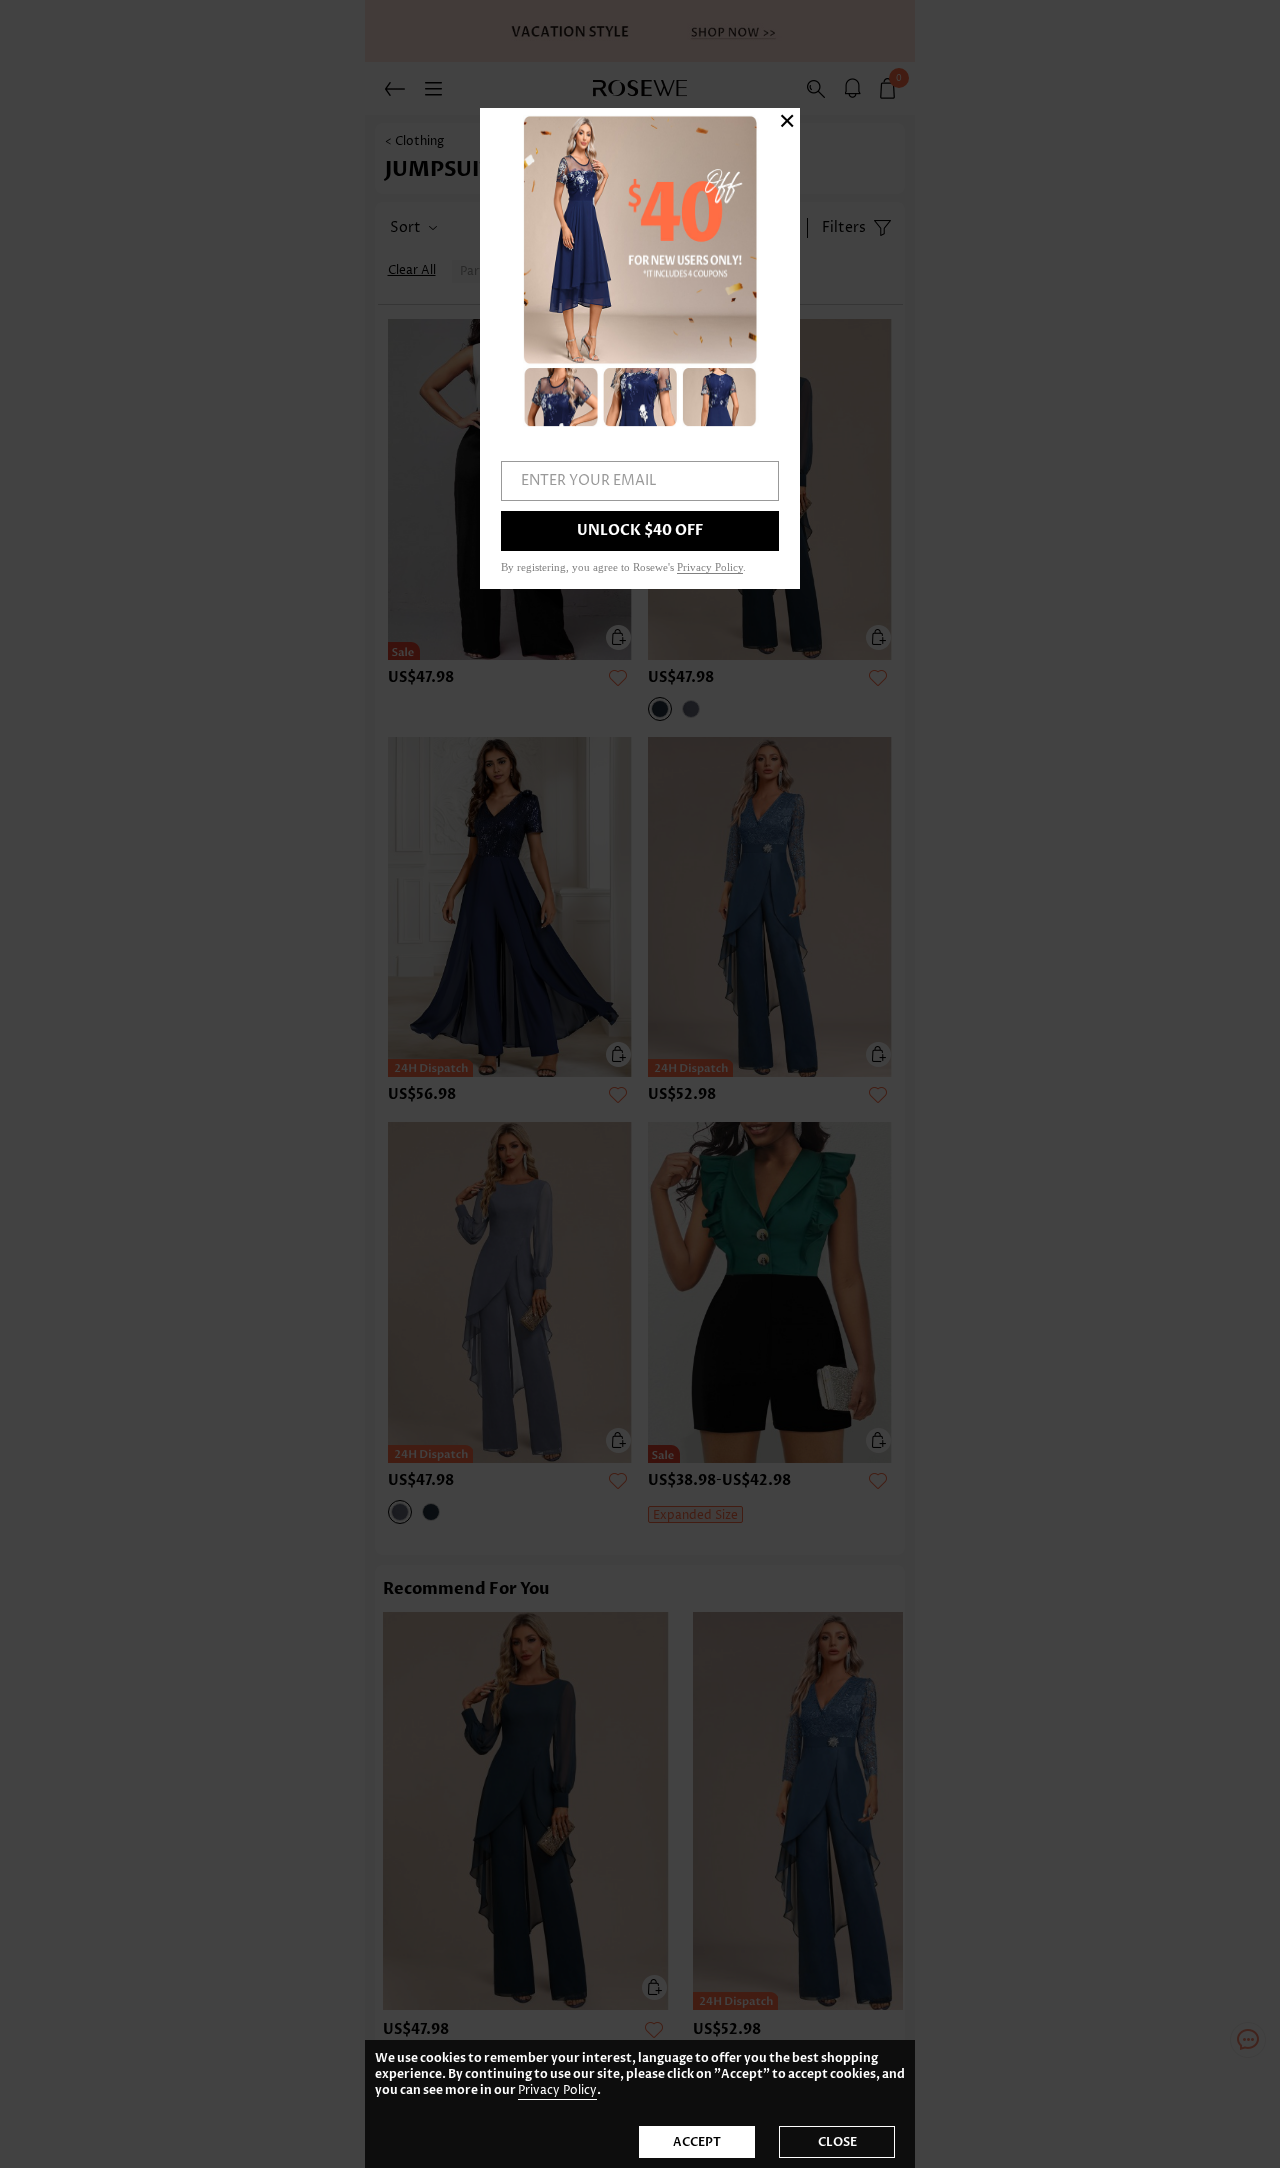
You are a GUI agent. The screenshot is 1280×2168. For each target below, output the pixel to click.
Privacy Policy (557, 2090)
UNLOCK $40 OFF (640, 530)
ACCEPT (697, 2142)
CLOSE (837, 2142)
